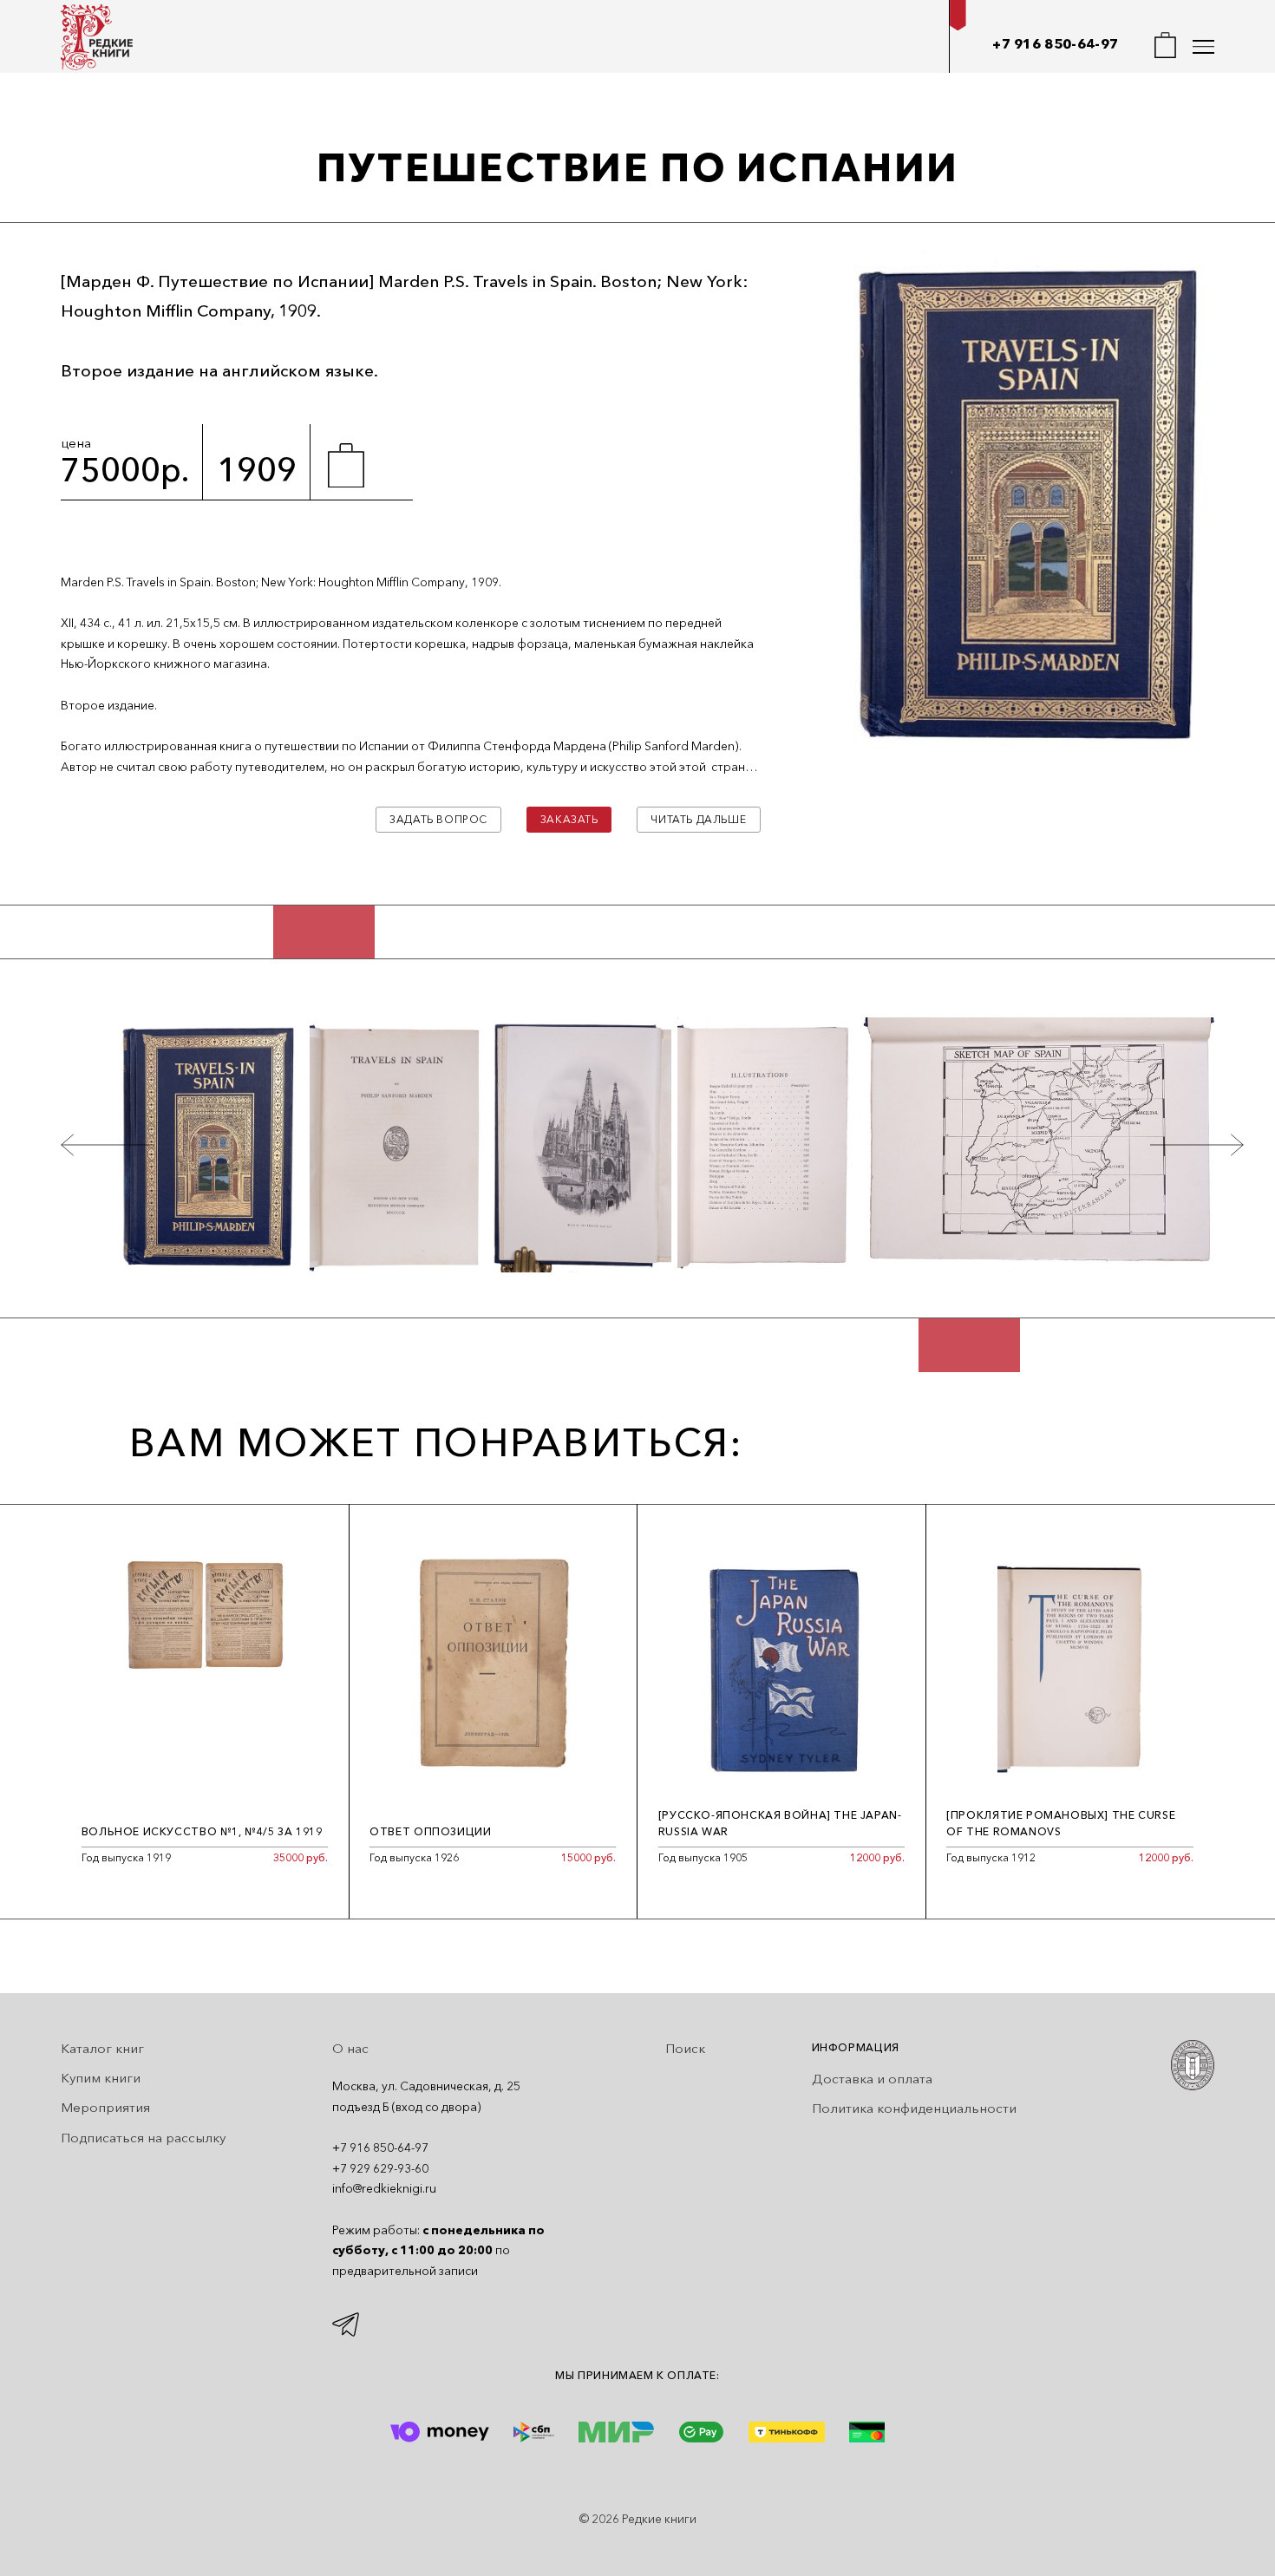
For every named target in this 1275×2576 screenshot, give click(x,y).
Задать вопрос (438, 819)
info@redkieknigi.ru (384, 2188)
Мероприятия (105, 2107)
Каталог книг (102, 2048)
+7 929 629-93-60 (380, 2168)
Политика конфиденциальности (914, 2108)
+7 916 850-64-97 (1055, 44)
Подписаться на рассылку (143, 2138)
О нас (350, 2048)
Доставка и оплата (872, 2079)
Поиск (685, 2048)
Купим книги (101, 2078)
